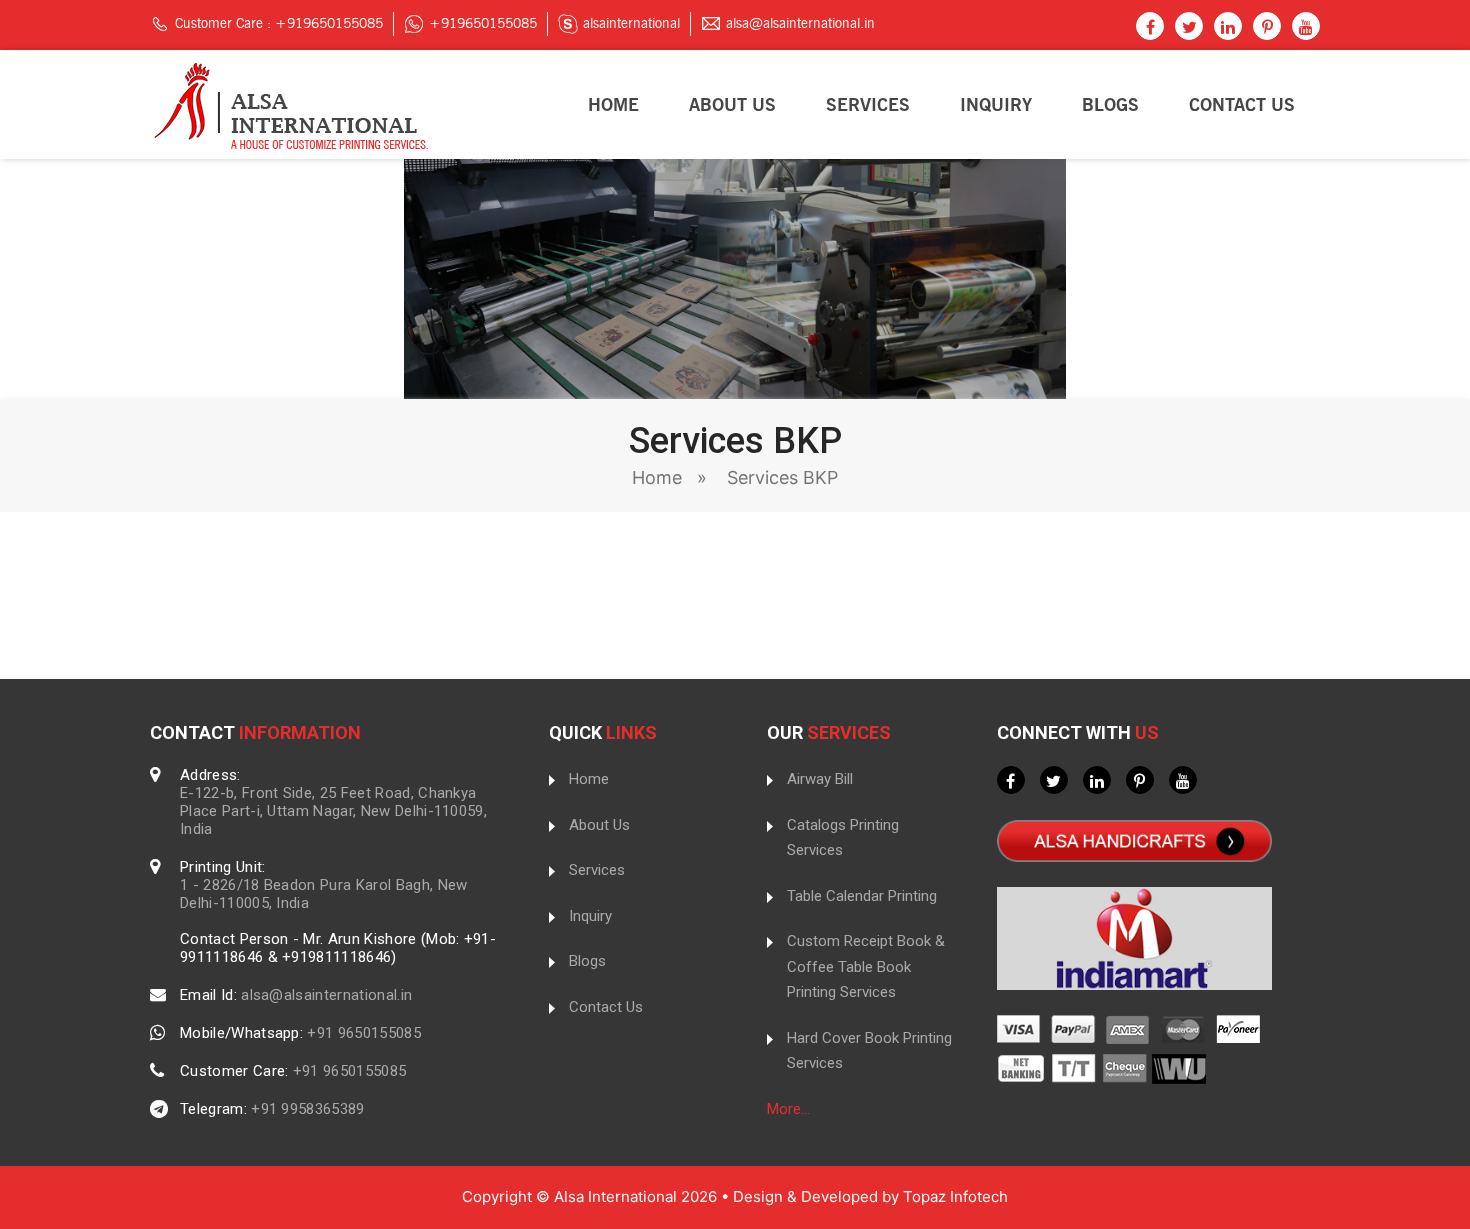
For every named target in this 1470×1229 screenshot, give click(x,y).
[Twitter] (1189, 28)
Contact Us (1242, 105)
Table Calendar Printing (862, 896)
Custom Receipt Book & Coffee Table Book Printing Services (866, 966)
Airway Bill (820, 779)
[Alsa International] (289, 103)
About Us (732, 105)
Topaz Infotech (955, 1196)
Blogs (1110, 105)
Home (613, 105)
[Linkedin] (1228, 28)
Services (868, 105)
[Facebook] (1150, 28)
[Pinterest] (1267, 28)
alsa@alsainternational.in (800, 23)
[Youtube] (1306, 28)
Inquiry (996, 105)
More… (788, 1109)
